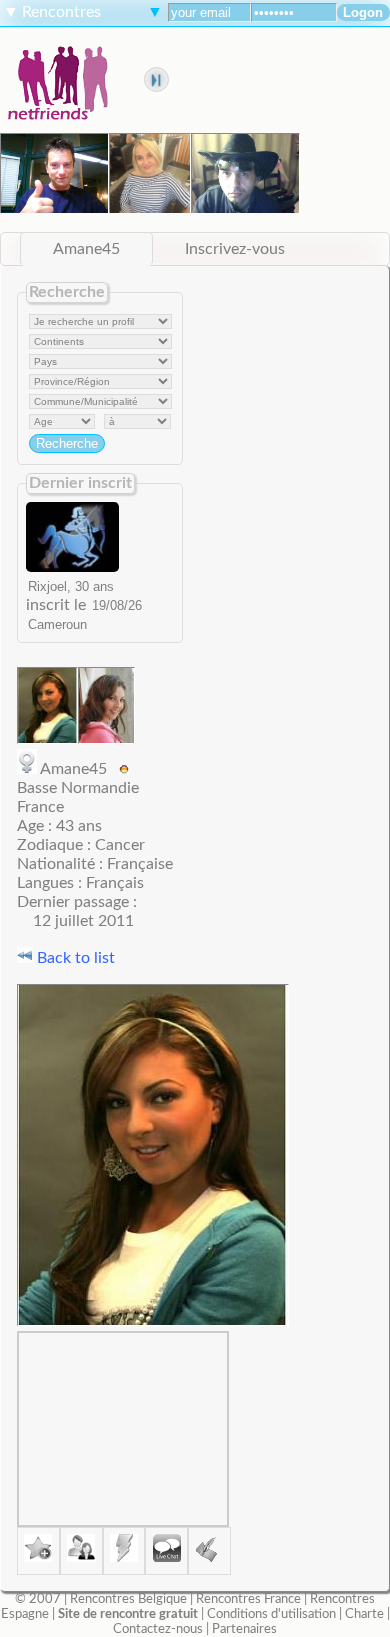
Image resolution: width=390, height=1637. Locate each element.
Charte (364, 1614)
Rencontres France (248, 1599)
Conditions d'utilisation (271, 1614)
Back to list (74, 958)
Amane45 (86, 249)
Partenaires (244, 1629)
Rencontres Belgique (128, 1599)
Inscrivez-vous (235, 249)
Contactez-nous (158, 1629)
